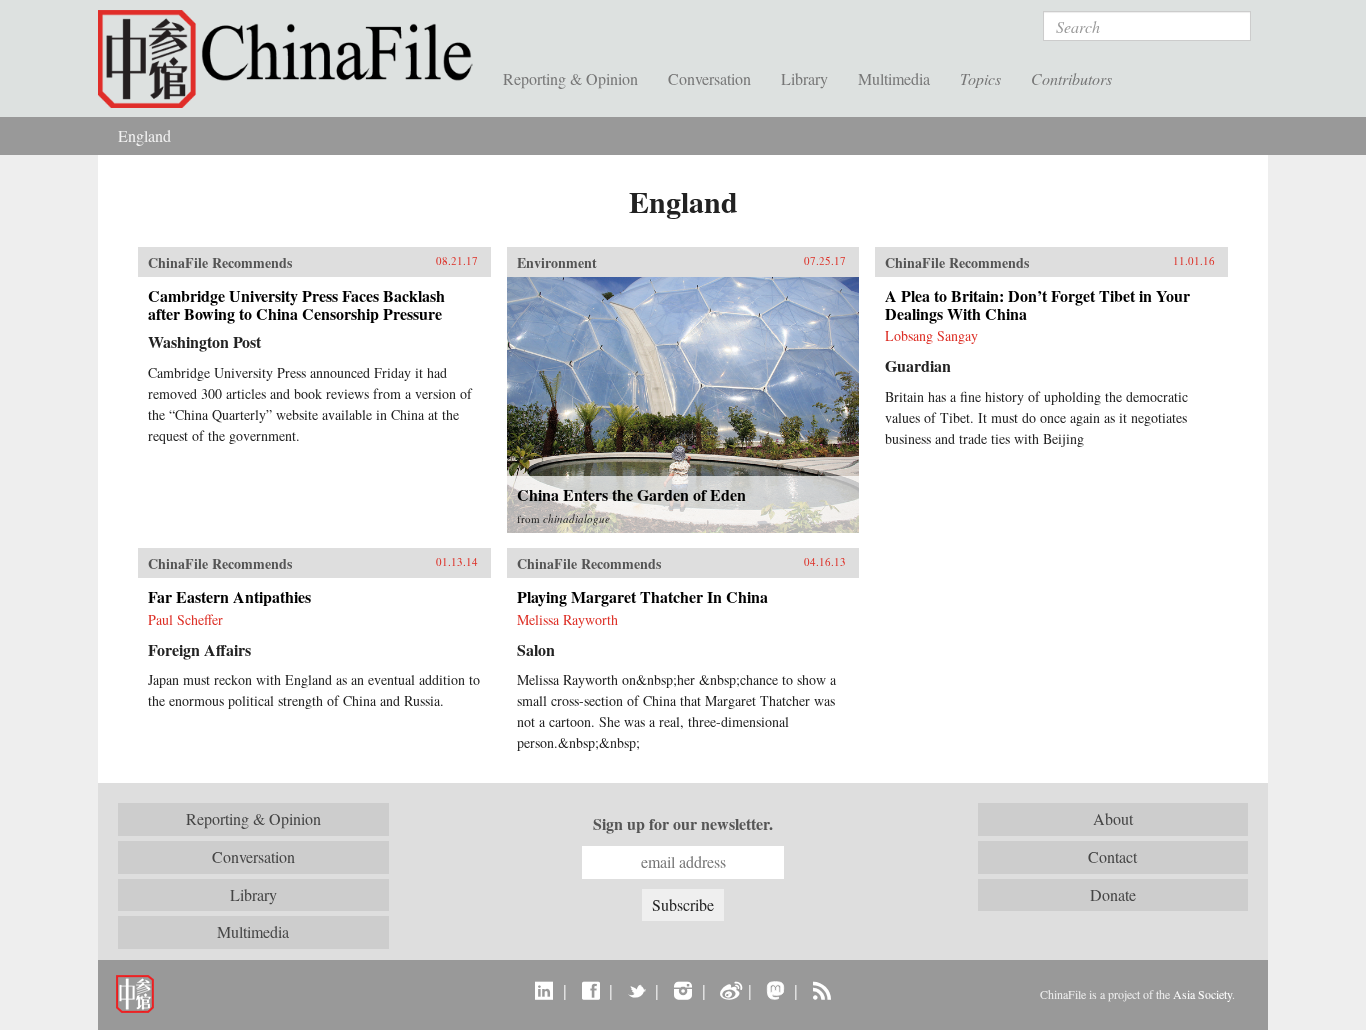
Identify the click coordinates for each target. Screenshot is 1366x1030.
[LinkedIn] (544, 990)
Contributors (1071, 78)
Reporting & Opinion (570, 78)
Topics (980, 78)
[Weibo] (729, 990)
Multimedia (894, 78)
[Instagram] (682, 990)
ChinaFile (293, 60)
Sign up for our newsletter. (683, 824)
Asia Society (1202, 994)
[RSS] (821, 990)
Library (804, 78)
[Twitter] (636, 990)
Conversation (709, 78)
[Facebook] (590, 990)
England (144, 135)
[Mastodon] (775, 990)
